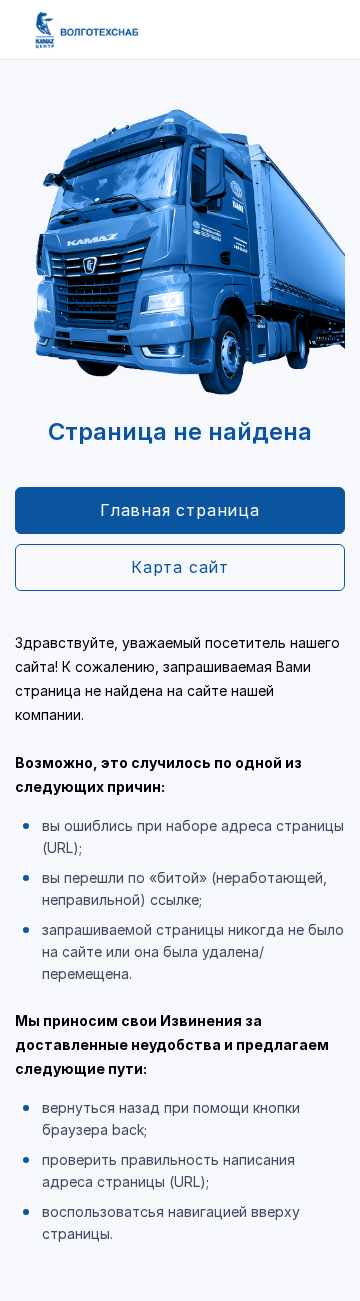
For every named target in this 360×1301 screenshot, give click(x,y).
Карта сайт (180, 567)
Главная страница (180, 510)
